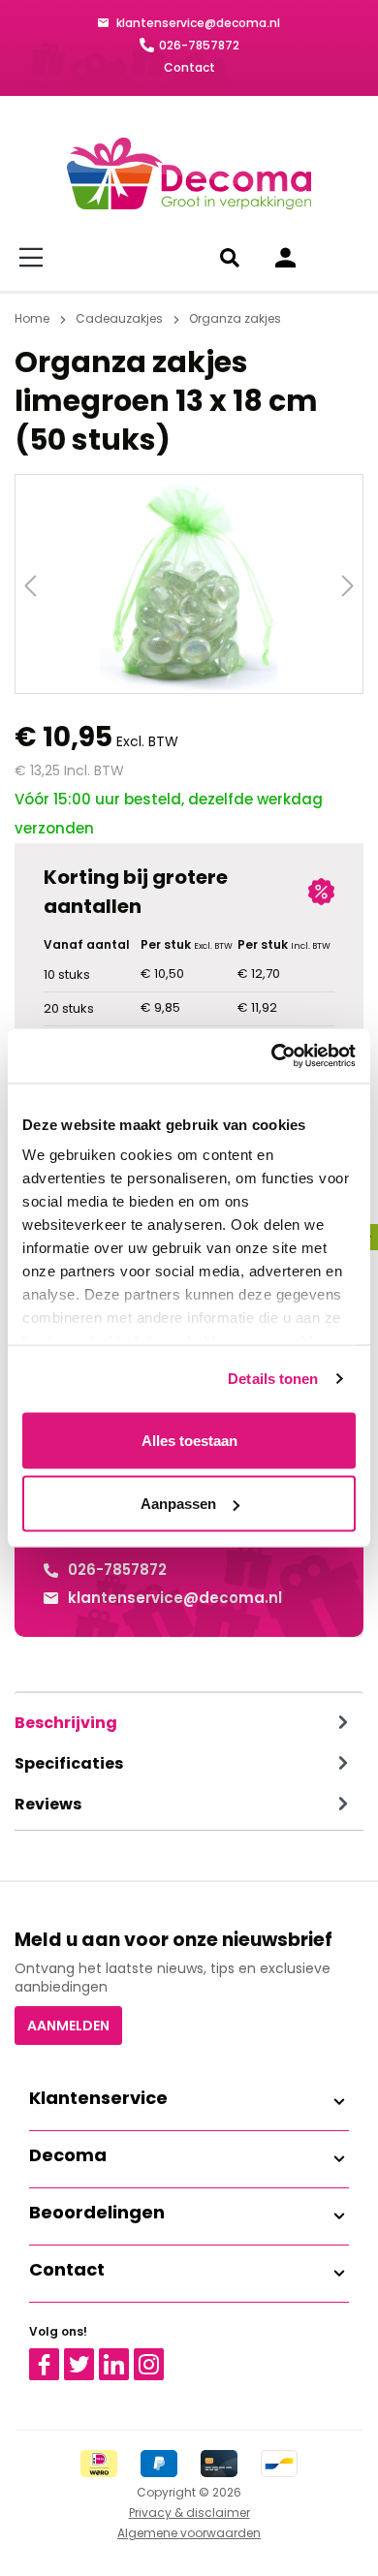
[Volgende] (348, 584)
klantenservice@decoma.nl (197, 23)
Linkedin (126, 2357)
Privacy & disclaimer (189, 2513)
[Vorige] (30, 584)
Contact (189, 67)
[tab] (184, 1723)
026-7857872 (199, 45)
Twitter (88, 2357)
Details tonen (273, 1379)
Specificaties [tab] (69, 1763)
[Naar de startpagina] (189, 173)
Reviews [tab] (48, 1804)
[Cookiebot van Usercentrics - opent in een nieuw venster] (272, 1056)
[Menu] (34, 258)
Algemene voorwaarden (189, 2533)
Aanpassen (178, 1504)
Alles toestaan (189, 1440)
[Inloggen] (285, 258)
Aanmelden (68, 2026)
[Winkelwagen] (344, 258)
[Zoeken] (233, 258)
